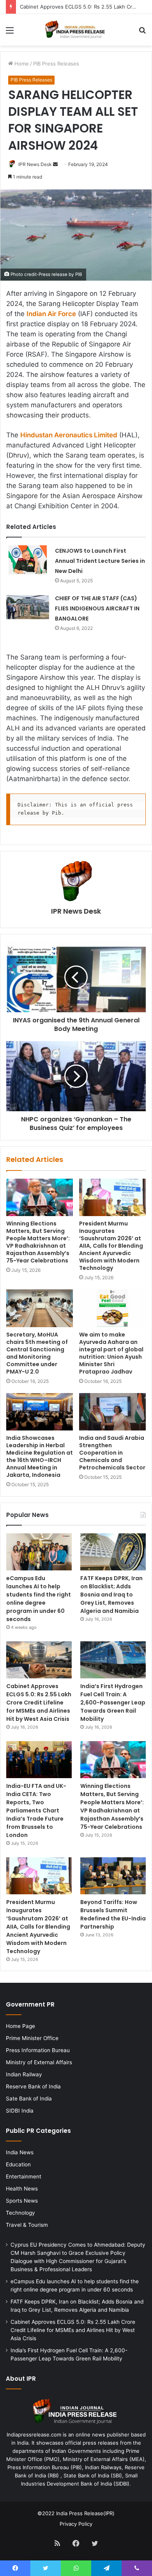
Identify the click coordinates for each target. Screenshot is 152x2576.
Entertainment (24, 2176)
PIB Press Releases (56, 64)
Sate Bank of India (29, 2099)
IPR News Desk (35, 164)
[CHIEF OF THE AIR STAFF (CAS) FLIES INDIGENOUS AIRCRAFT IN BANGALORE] (28, 607)
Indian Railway (24, 2074)
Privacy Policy (76, 2524)
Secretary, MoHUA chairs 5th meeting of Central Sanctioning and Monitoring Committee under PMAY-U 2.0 (37, 1353)
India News (20, 2152)
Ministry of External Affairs (39, 2062)
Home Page (20, 2026)
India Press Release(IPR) (85, 2513)
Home (21, 64)
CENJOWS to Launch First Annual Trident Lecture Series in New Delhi (100, 561)
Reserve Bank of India (33, 2086)
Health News (22, 2189)
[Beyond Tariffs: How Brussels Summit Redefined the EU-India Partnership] (113, 1876)
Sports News (22, 2201)
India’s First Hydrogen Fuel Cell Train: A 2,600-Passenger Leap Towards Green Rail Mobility (113, 1703)
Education (18, 2164)
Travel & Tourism (27, 2225)
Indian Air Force (51, 314)
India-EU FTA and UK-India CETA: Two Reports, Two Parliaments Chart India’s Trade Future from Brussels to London (36, 1810)
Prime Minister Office (32, 2038)
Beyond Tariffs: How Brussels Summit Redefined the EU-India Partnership (113, 1914)
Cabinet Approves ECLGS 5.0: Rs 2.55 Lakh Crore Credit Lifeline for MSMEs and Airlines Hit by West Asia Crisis (39, 1703)
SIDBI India (20, 2111)
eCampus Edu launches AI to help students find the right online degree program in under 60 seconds (39, 1599)
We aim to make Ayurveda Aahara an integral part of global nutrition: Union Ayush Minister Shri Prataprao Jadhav (111, 1353)
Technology (20, 2213)
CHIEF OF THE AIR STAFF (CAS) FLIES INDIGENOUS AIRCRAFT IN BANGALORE (97, 608)
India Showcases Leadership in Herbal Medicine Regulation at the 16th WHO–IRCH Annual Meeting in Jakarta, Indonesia (40, 1456)
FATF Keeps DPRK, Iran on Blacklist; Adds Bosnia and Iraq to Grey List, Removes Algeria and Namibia (111, 1595)
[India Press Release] (76, 30)
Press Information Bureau (38, 2050)
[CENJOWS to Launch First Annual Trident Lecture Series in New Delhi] (28, 560)
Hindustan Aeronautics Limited (69, 435)
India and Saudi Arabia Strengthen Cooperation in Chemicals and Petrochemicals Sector (112, 1453)
